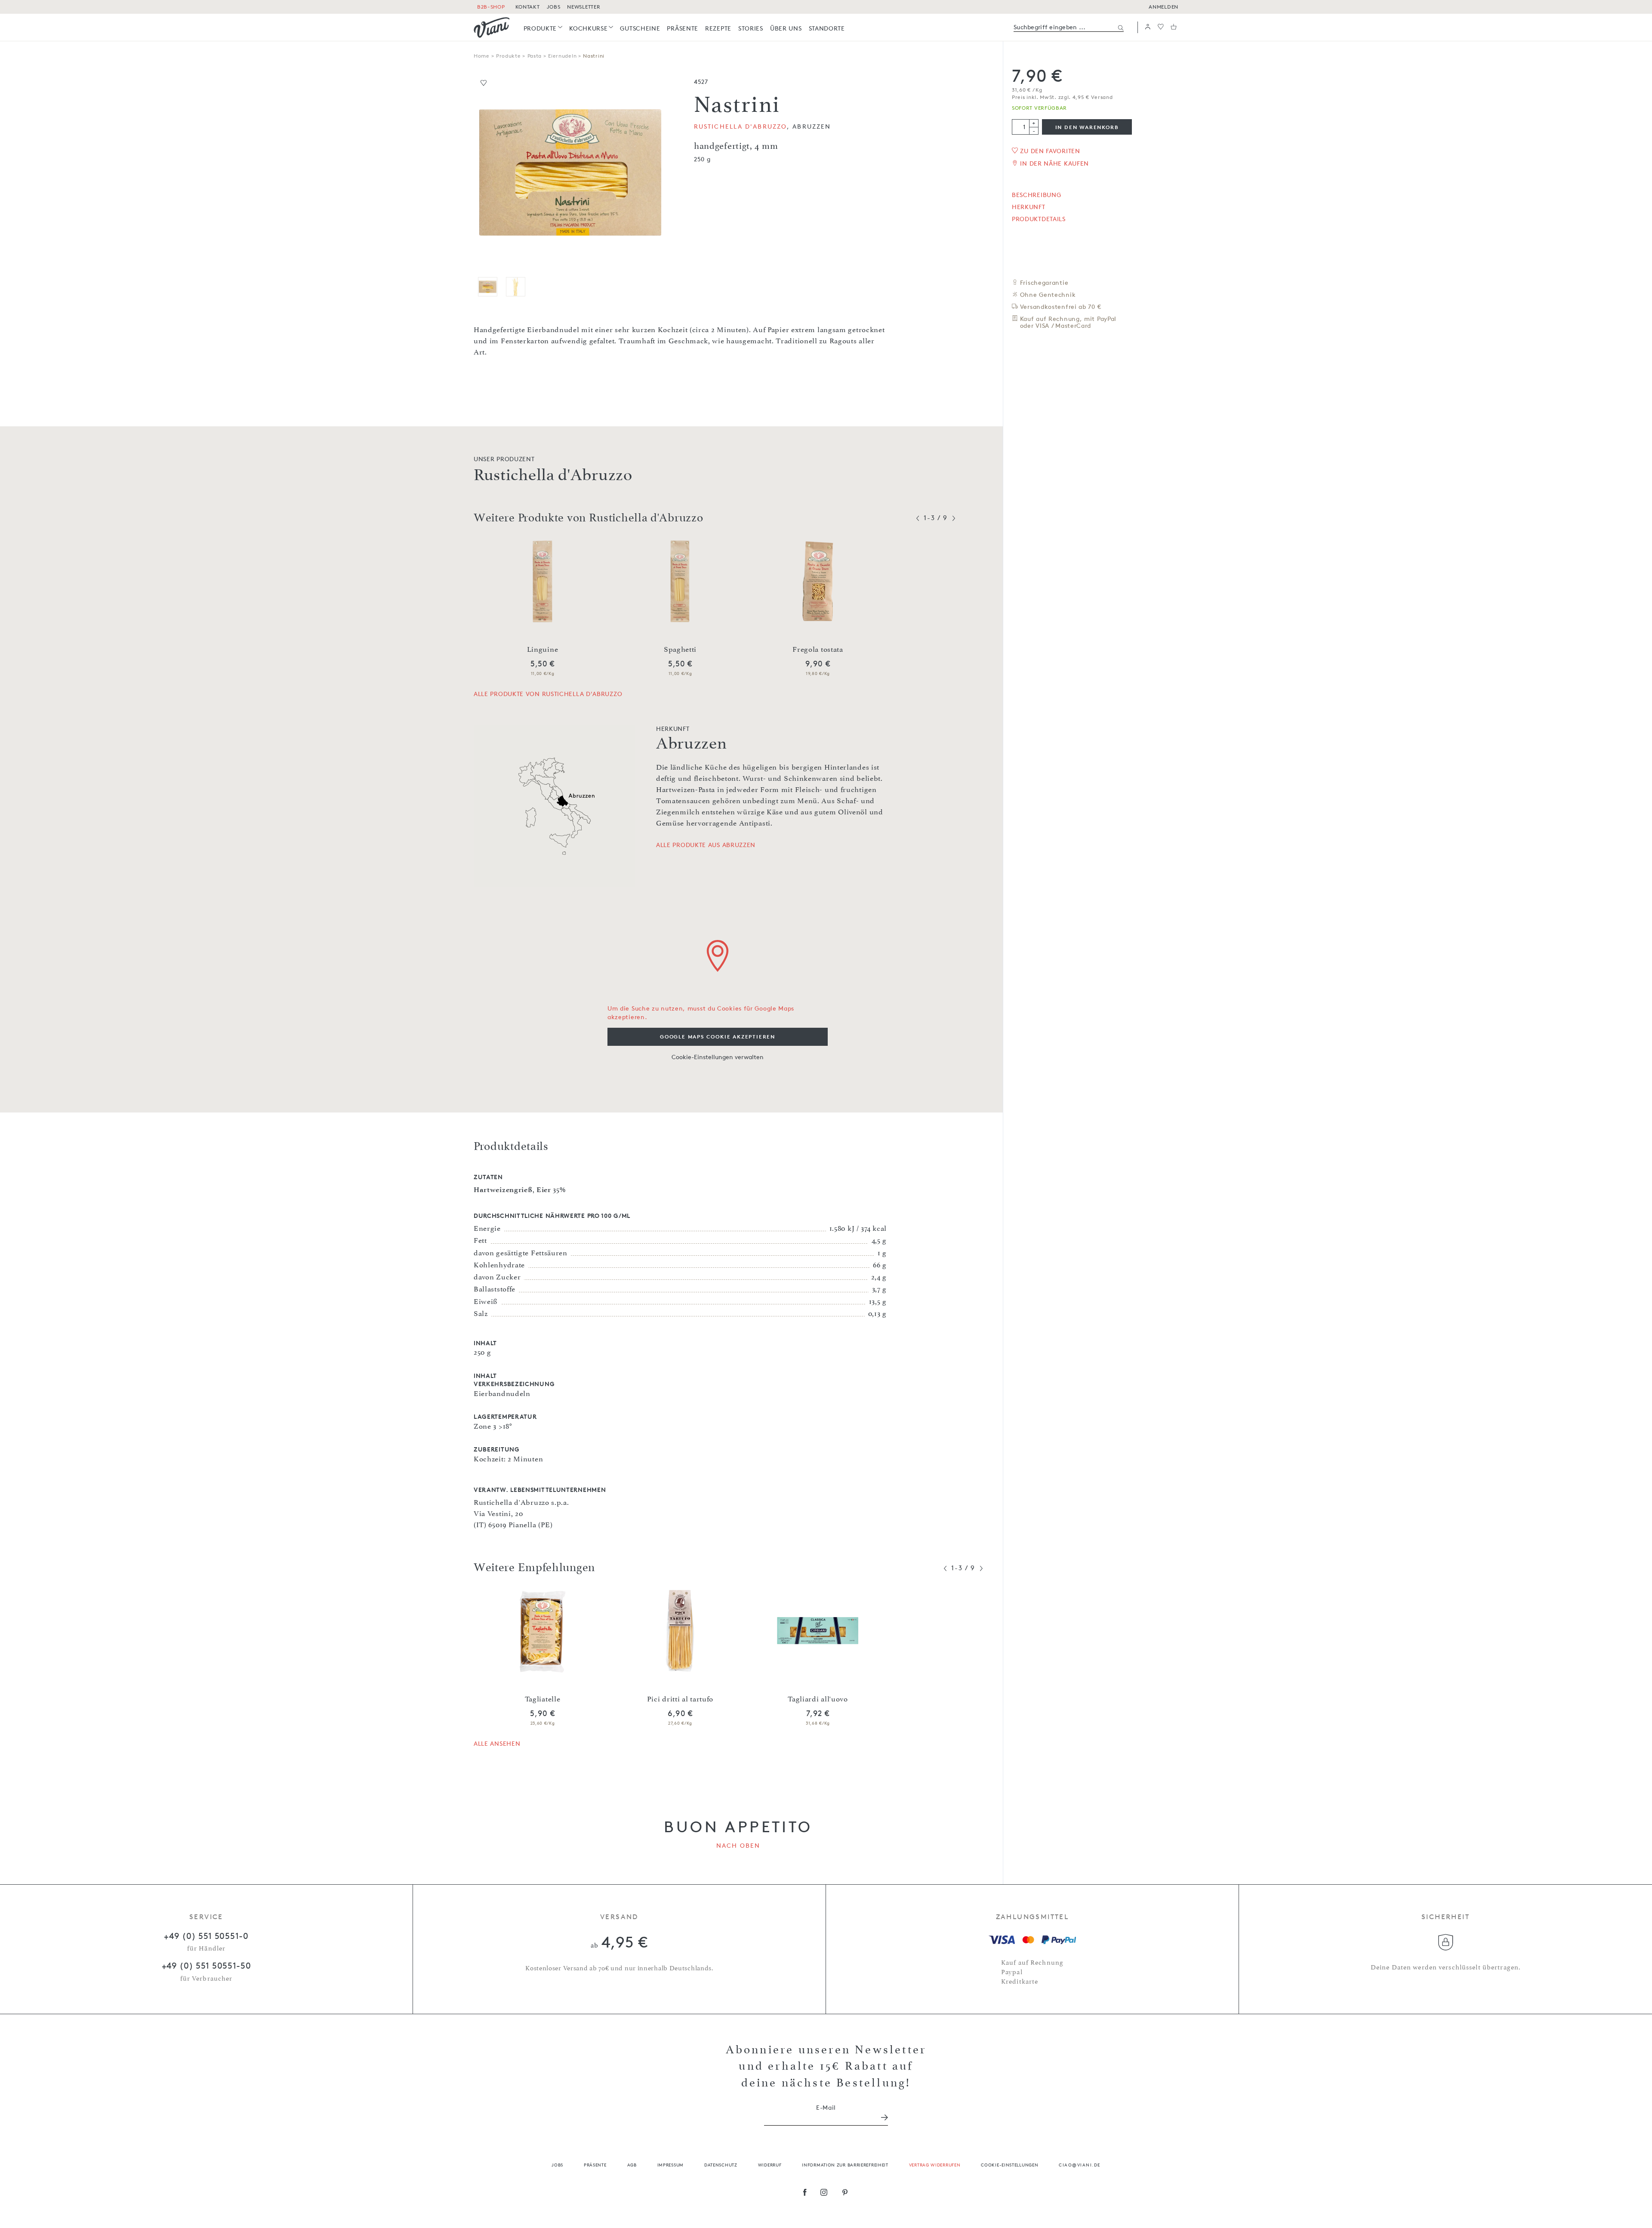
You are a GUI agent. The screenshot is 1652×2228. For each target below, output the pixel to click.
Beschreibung (1036, 195)
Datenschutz (721, 2165)
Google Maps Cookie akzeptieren (718, 1037)
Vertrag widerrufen (935, 2165)
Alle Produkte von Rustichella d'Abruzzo (548, 694)
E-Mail (826, 2107)
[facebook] (805, 2193)
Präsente (595, 2165)
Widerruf (770, 2165)
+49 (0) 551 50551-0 (206, 1936)
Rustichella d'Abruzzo (740, 126)
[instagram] (824, 2193)
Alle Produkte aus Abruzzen (706, 845)
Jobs (557, 2165)
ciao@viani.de (1080, 2165)
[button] (1148, 27)
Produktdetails (1039, 219)
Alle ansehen (497, 1743)
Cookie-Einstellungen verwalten (718, 1057)
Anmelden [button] (1163, 7)
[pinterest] (845, 2193)
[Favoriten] (1161, 27)
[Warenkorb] (1174, 27)
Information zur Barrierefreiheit (845, 2165)
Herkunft (1029, 207)
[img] (492, 28)
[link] (543, 28)
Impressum (670, 2165)
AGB (632, 2165)
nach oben (738, 1845)
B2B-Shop (491, 7)
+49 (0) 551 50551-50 (206, 1966)
